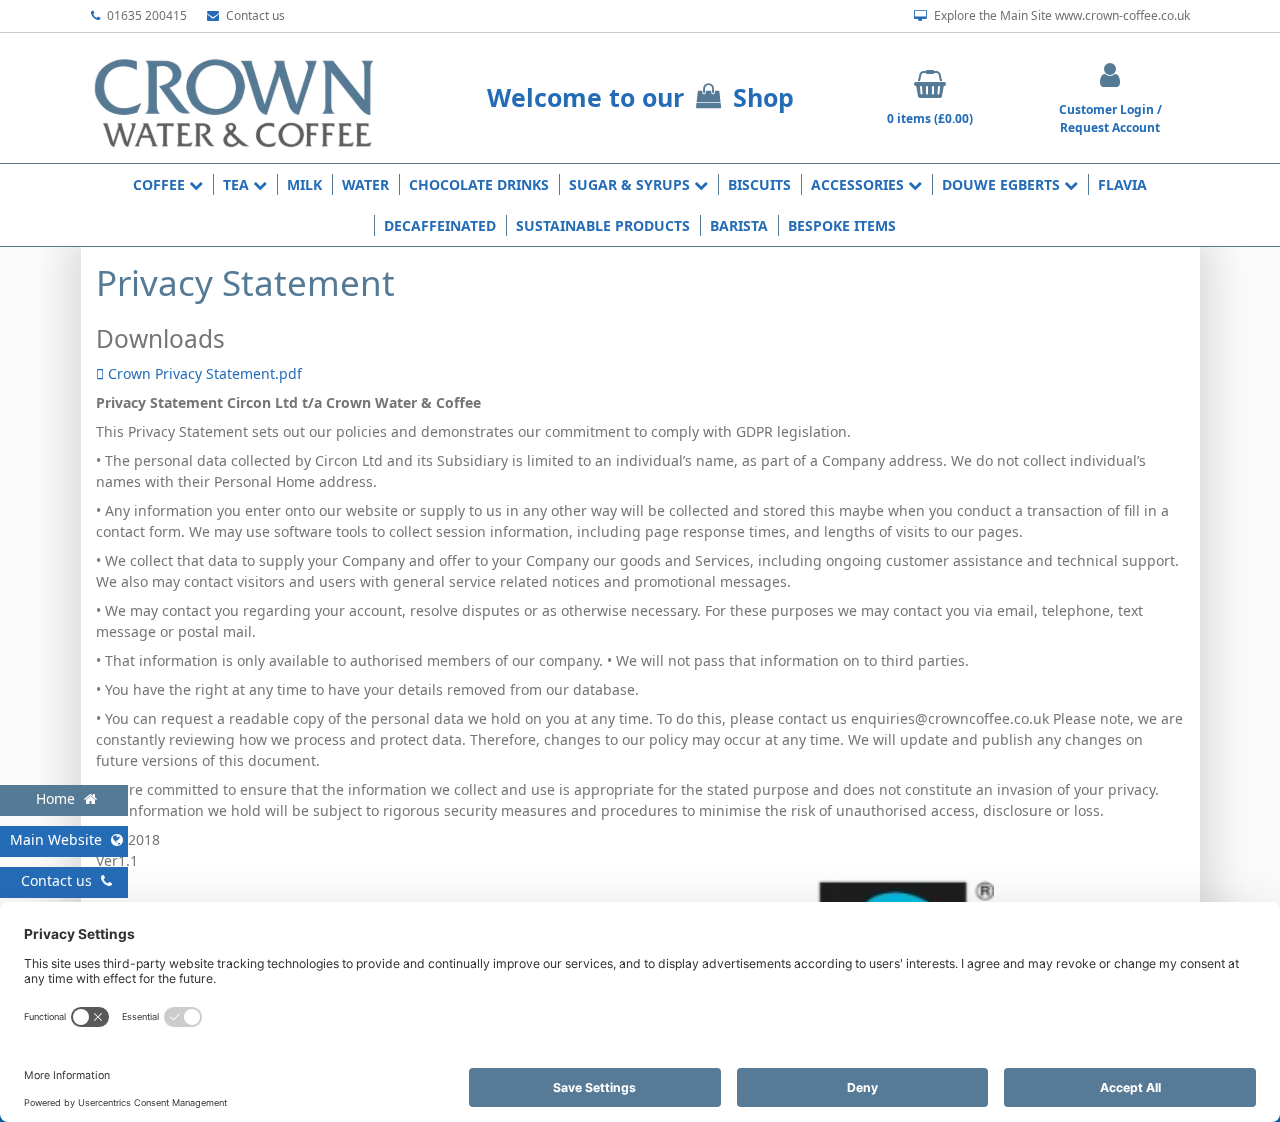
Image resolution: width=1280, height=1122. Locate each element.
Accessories (859, 184)
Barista (739, 225)
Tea (238, 184)
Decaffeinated (440, 225)
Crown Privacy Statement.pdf (203, 373)
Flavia (1122, 184)
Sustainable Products (603, 225)
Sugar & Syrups (631, 184)
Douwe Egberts (1003, 184)
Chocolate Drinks (479, 184)
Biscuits (759, 184)
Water (365, 184)
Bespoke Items (842, 225)
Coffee (161, 184)
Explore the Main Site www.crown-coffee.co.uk (1060, 15)
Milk (304, 184)
